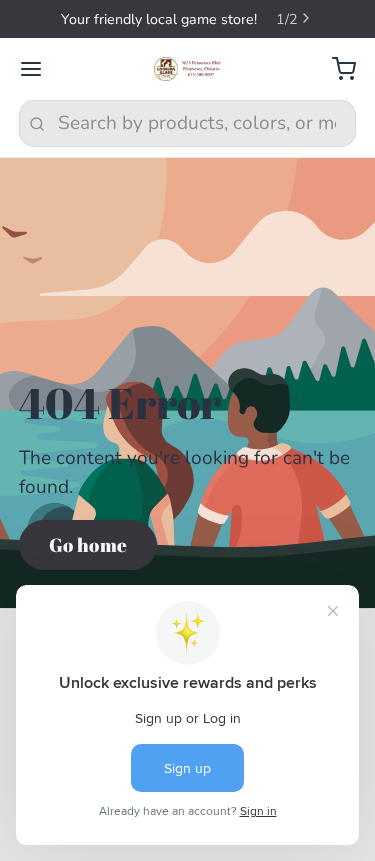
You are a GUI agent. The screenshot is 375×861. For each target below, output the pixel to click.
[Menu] (40, 69)
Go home (88, 545)
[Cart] (334, 69)
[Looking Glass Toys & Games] (187, 69)
